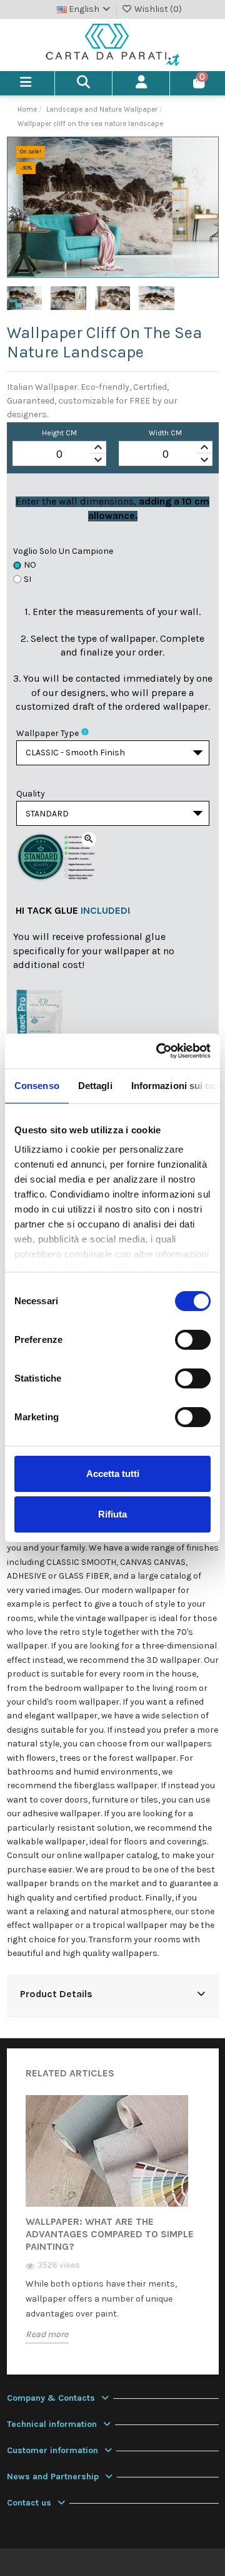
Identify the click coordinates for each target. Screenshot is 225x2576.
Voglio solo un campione (63, 551)
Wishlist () (157, 9)
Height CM (59, 433)
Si (27, 579)
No (30, 565)
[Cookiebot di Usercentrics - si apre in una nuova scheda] (159, 1051)
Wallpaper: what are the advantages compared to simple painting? (110, 2234)
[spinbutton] (59, 454)
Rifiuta (112, 1514)
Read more (47, 2334)
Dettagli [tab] (95, 1086)
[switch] (193, 1340)
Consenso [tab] (37, 1086)
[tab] (113, 1996)
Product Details (56, 1994)
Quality (31, 794)
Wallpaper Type (47, 733)
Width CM (165, 433)
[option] (113, 2229)
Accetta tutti (113, 1474)
